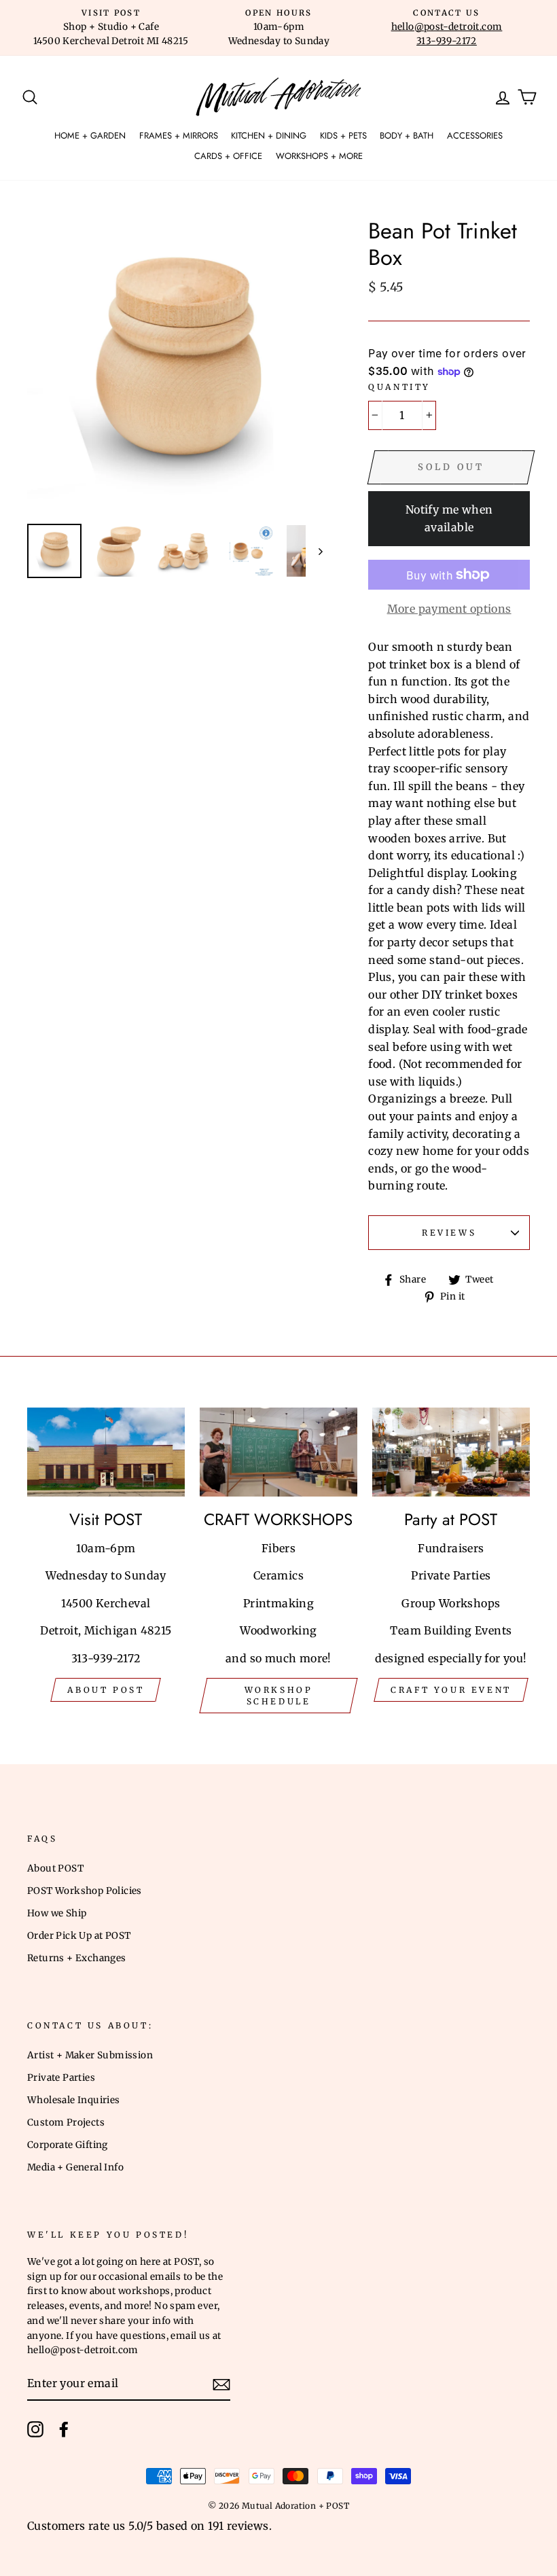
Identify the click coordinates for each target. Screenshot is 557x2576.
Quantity (399, 387)
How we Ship (57, 1913)
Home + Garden (90, 136)
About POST (55, 1868)
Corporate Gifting (68, 2145)
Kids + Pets (343, 136)
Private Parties (61, 2078)
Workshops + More (319, 156)
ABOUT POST (106, 1690)
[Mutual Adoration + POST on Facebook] (64, 2429)
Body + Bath (407, 136)
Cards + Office (228, 156)
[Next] (314, 551)
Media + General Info (75, 2167)
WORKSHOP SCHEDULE (279, 1696)
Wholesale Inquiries (74, 2100)
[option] (111, 28)
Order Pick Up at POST (79, 1936)
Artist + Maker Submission (90, 2055)
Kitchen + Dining (269, 136)
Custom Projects (66, 2123)
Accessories (475, 136)
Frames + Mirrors (179, 136)
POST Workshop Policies (85, 1891)
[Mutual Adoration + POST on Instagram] (35, 2429)
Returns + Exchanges (77, 1958)
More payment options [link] (449, 609)
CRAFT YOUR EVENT (451, 1690)
